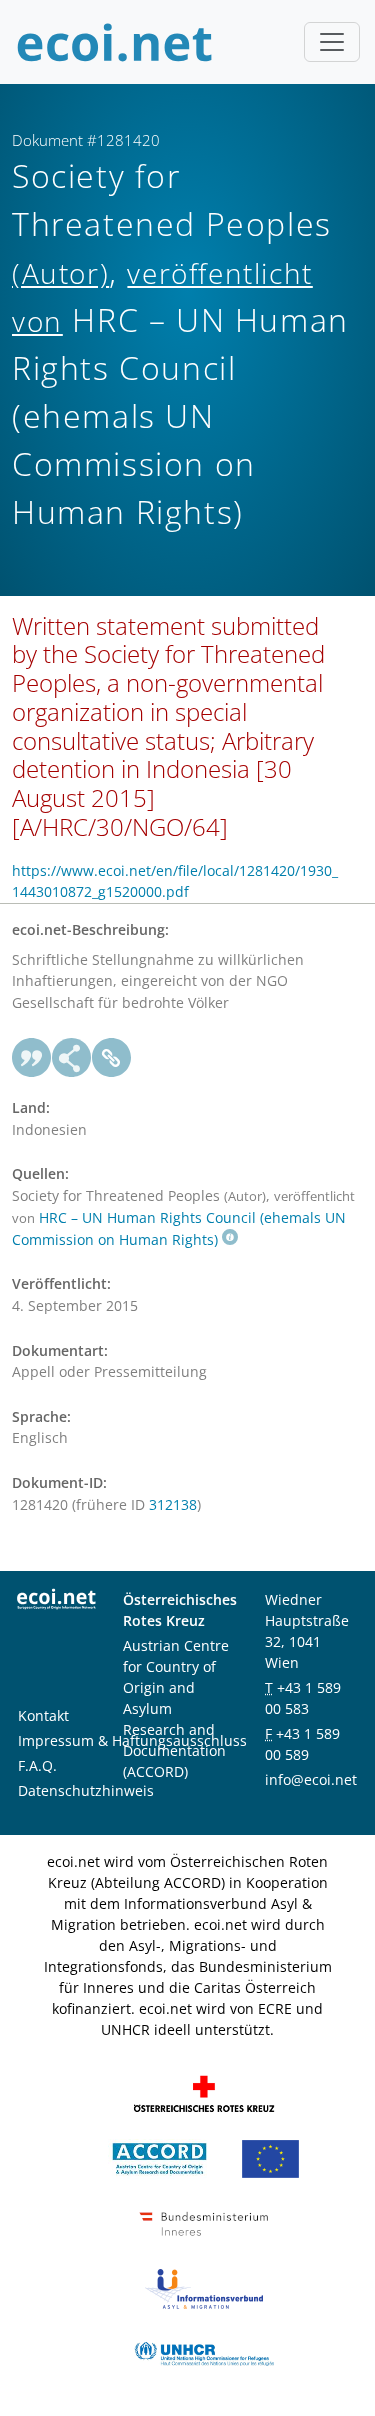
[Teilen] (72, 1058)
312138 (173, 1504)
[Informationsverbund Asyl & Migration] (204, 2286)
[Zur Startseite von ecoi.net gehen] (115, 42)
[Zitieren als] (32, 1058)
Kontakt (43, 1715)
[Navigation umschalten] (332, 42)
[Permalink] (112, 1058)
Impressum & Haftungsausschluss (132, 1740)
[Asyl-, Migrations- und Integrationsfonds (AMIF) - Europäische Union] (270, 2156)
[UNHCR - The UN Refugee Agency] (204, 2351)
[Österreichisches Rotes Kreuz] (204, 2091)
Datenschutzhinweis (86, 1790)
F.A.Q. (37, 1765)
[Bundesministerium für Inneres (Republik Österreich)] (204, 2221)
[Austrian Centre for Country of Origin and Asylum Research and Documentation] (159, 2156)
